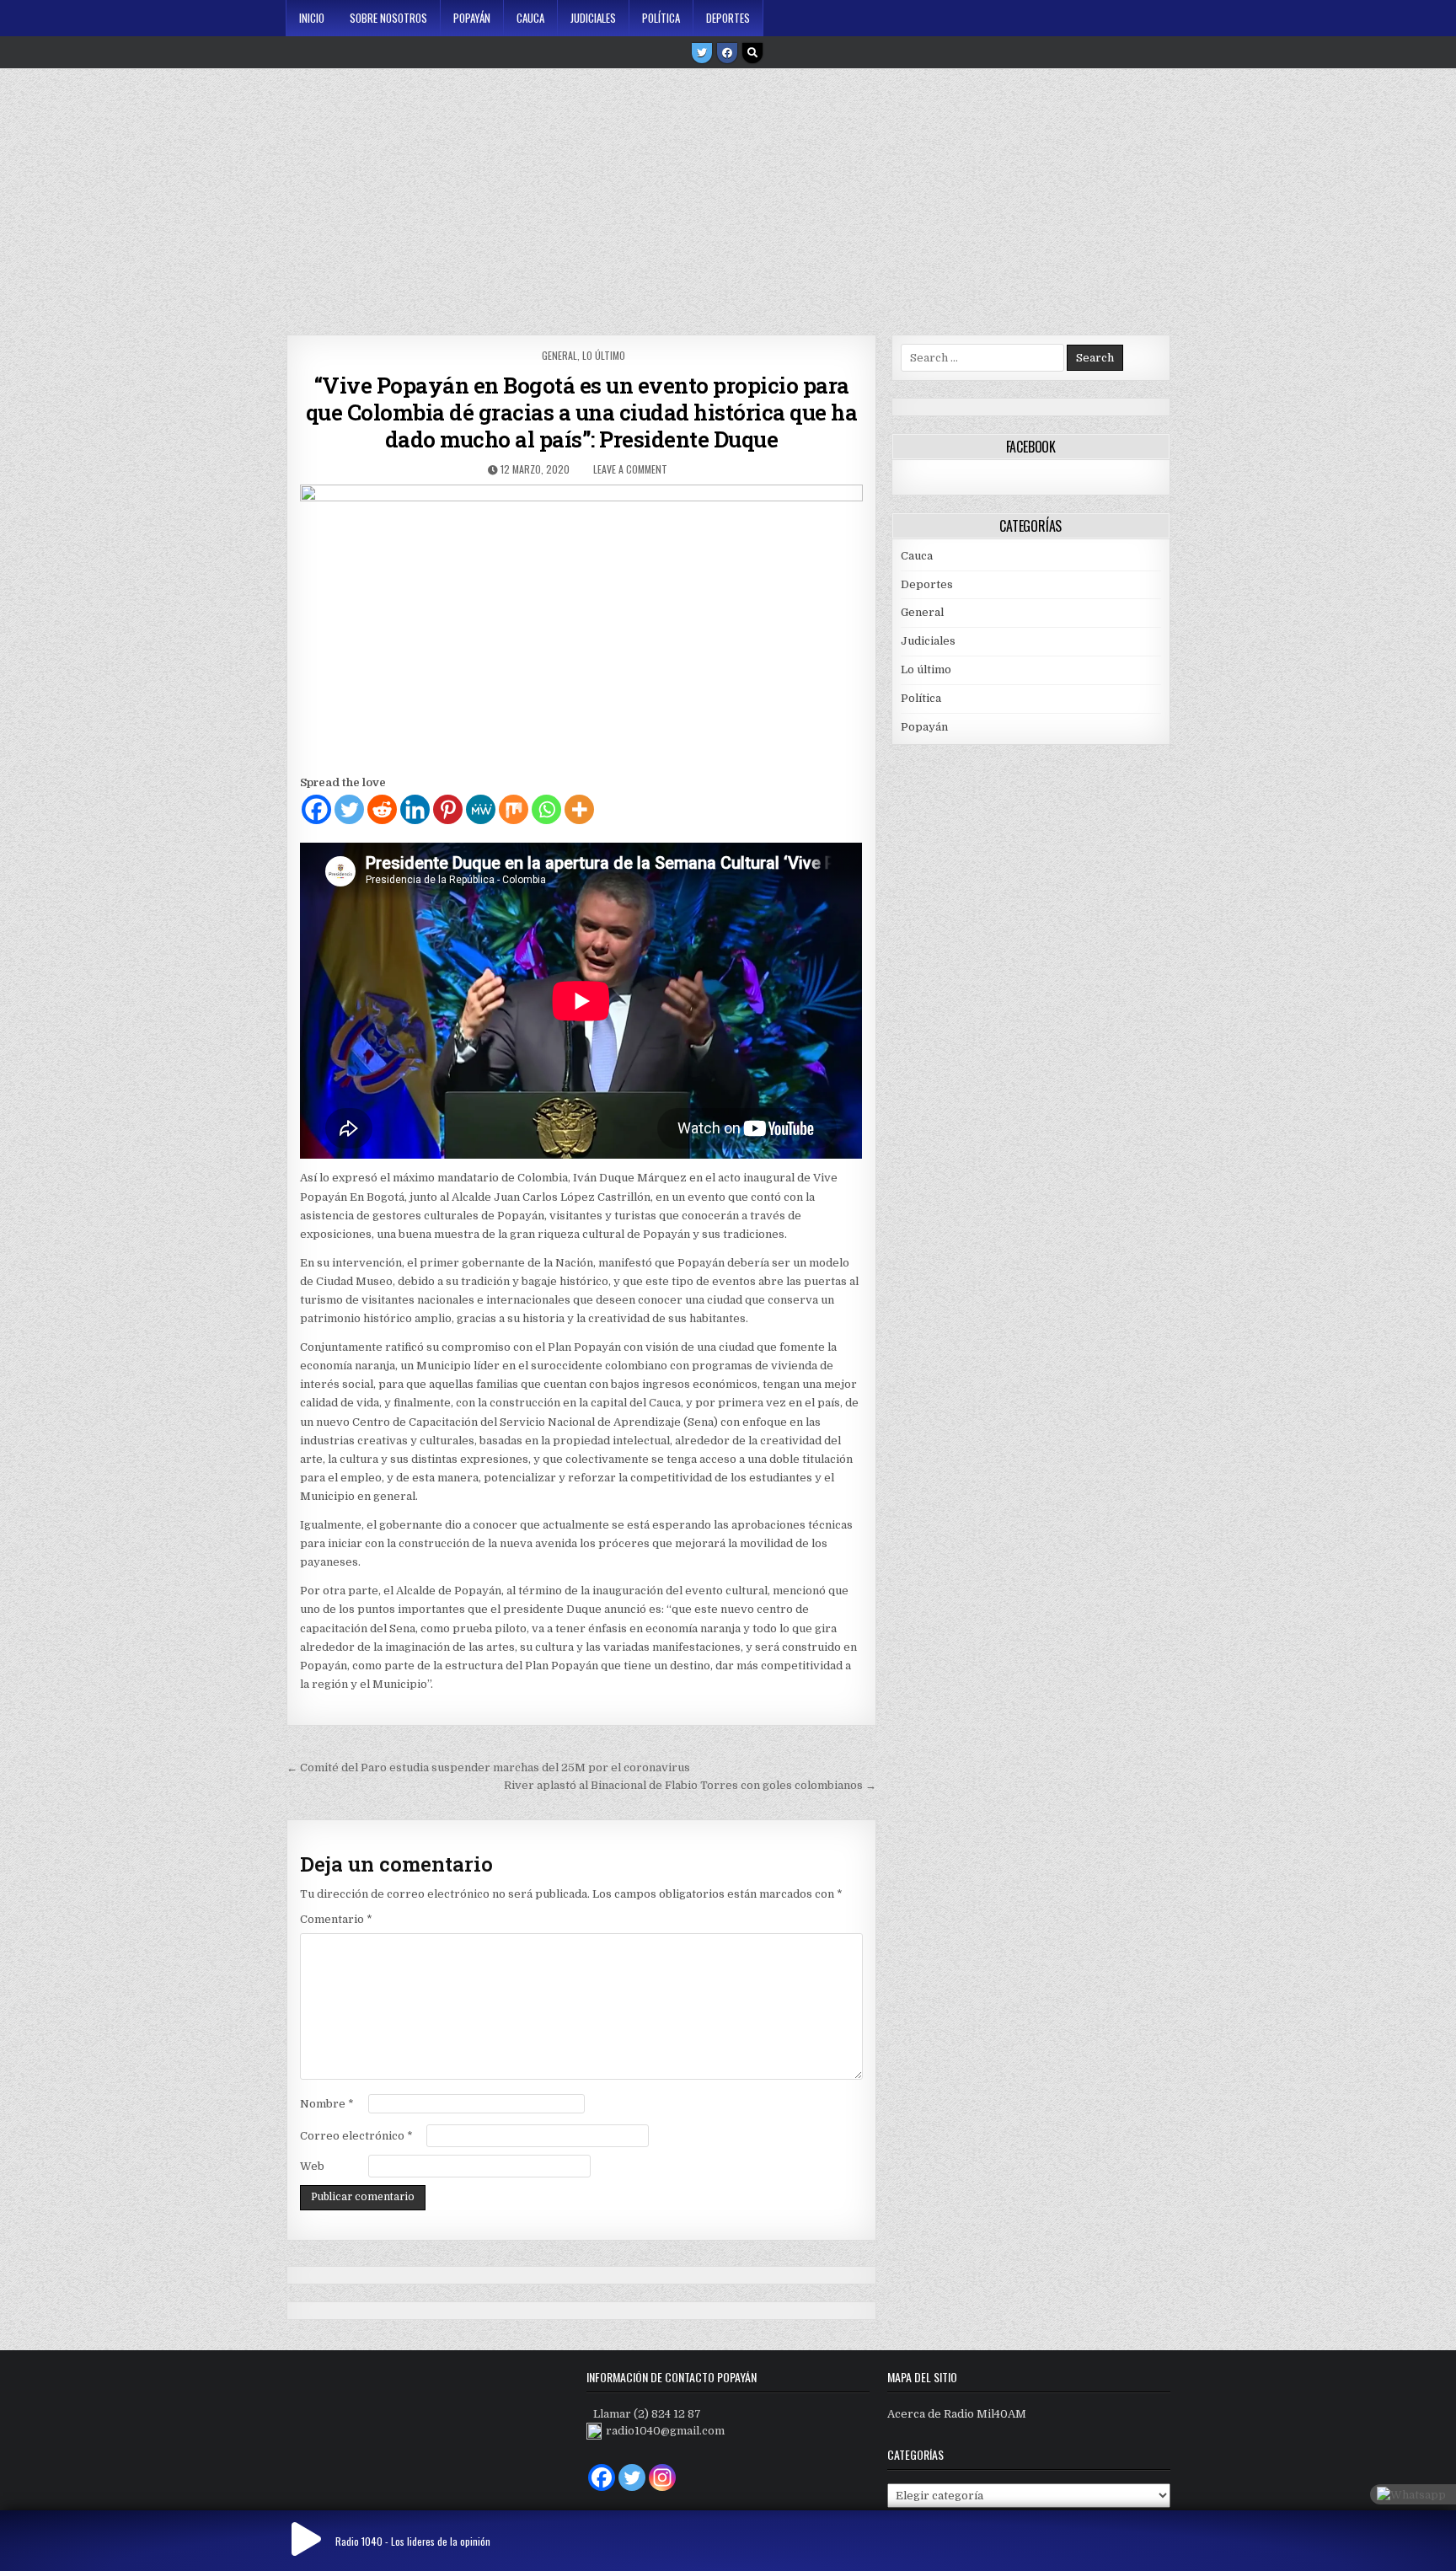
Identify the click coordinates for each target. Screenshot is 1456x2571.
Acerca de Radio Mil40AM (957, 2414)
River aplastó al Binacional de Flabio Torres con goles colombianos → (690, 1785)
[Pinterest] (448, 809)
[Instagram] (662, 2477)
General (559, 355)
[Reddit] (382, 809)
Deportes (728, 18)
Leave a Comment (630, 469)
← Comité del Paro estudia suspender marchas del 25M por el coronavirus (488, 1768)
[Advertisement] (728, 196)
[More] (579, 809)
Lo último (604, 355)
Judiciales (593, 18)
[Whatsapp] (546, 809)
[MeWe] (481, 809)
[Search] (752, 53)
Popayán (472, 18)
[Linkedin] (415, 809)
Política (661, 18)
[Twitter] (702, 53)
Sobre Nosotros (388, 18)
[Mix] (514, 809)
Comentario (336, 1919)
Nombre (327, 2104)
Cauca (530, 18)
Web (312, 2166)
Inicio (312, 18)
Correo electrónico (356, 2136)
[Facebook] (727, 53)
